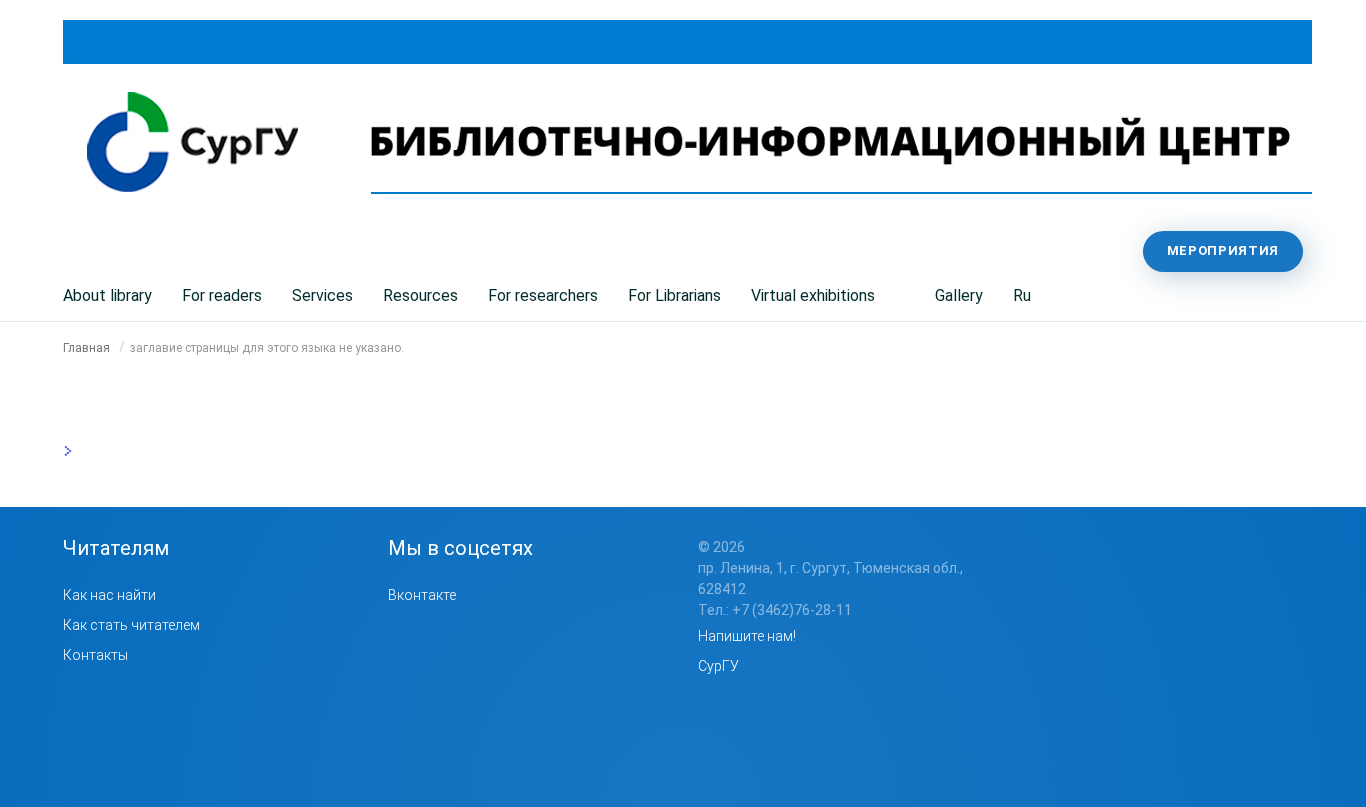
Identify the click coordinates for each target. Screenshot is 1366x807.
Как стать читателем (131, 625)
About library (107, 295)
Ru (1022, 295)
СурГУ (718, 666)
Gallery (959, 295)
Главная (86, 348)
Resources (420, 295)
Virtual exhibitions (813, 295)
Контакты (95, 655)
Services (322, 295)
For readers (222, 295)
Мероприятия (1223, 250)
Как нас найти (109, 595)
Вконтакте (422, 595)
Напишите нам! (747, 636)
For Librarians (674, 295)
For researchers (543, 295)
